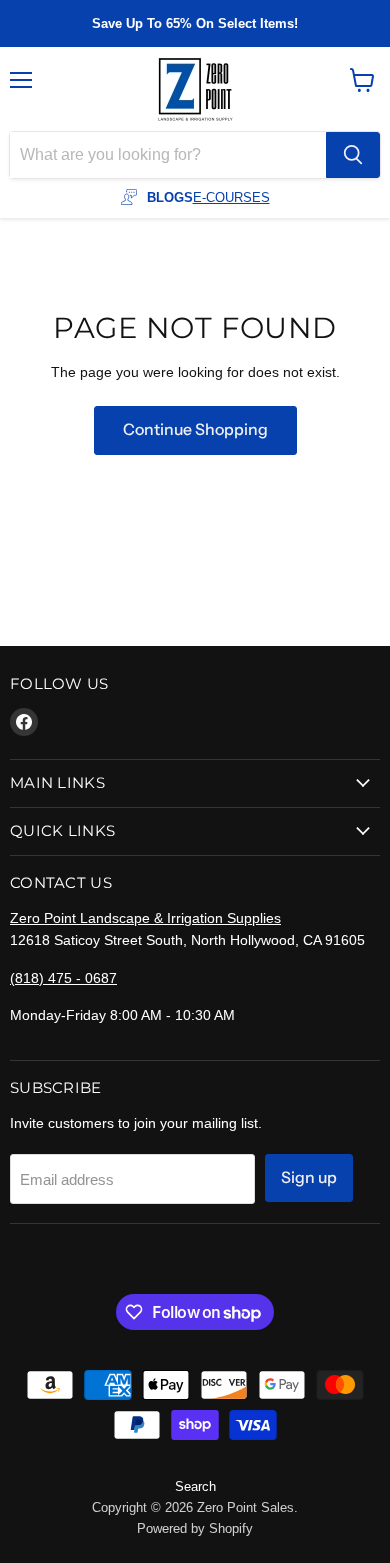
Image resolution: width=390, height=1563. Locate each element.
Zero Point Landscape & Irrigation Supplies (145, 918)
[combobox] (168, 155)
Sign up (309, 1177)
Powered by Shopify (195, 1528)
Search (195, 1486)
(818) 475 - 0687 (63, 978)
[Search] (353, 155)
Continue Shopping (195, 429)
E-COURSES (231, 197)
